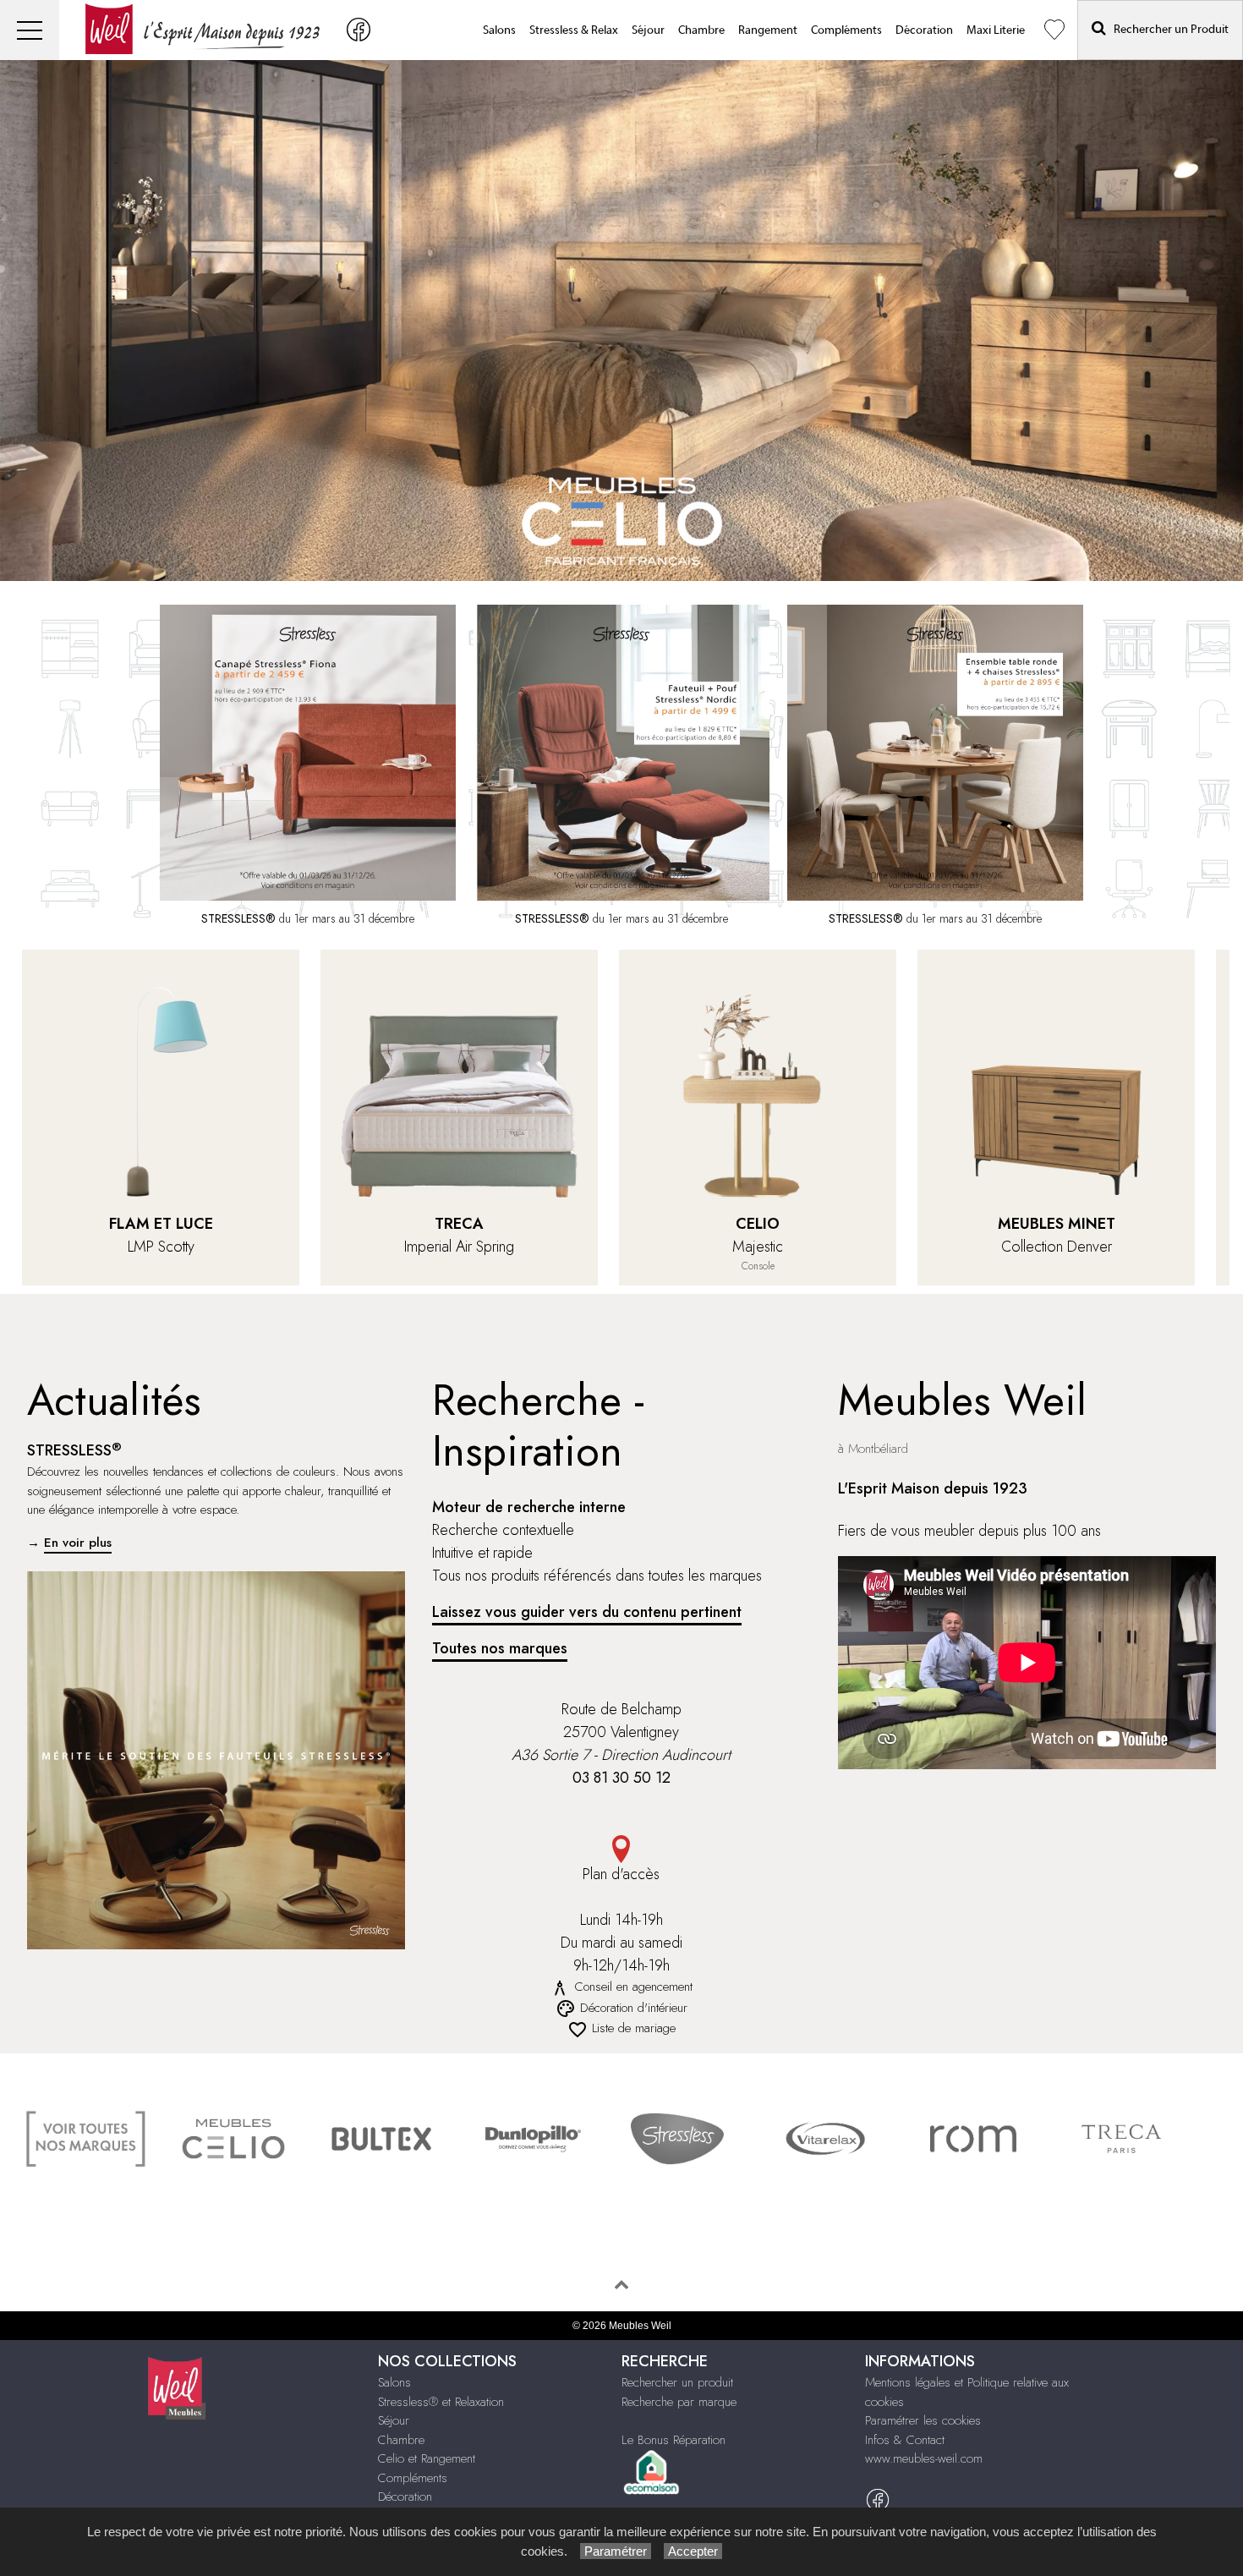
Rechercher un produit (677, 2382)
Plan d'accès (621, 1874)
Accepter (693, 2551)
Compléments (846, 30)
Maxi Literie (996, 30)
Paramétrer (616, 2551)
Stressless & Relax (574, 30)
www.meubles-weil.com (924, 2458)
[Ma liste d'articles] (1054, 30)
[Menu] (30, 30)
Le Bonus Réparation (674, 2440)
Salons (499, 30)
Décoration (924, 30)
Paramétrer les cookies (923, 2420)
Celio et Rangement (427, 2458)
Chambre (701, 30)
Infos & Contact (905, 2440)
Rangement (768, 30)
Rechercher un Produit (1167, 30)
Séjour (648, 30)
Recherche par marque (679, 2402)
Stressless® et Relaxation (441, 2402)
